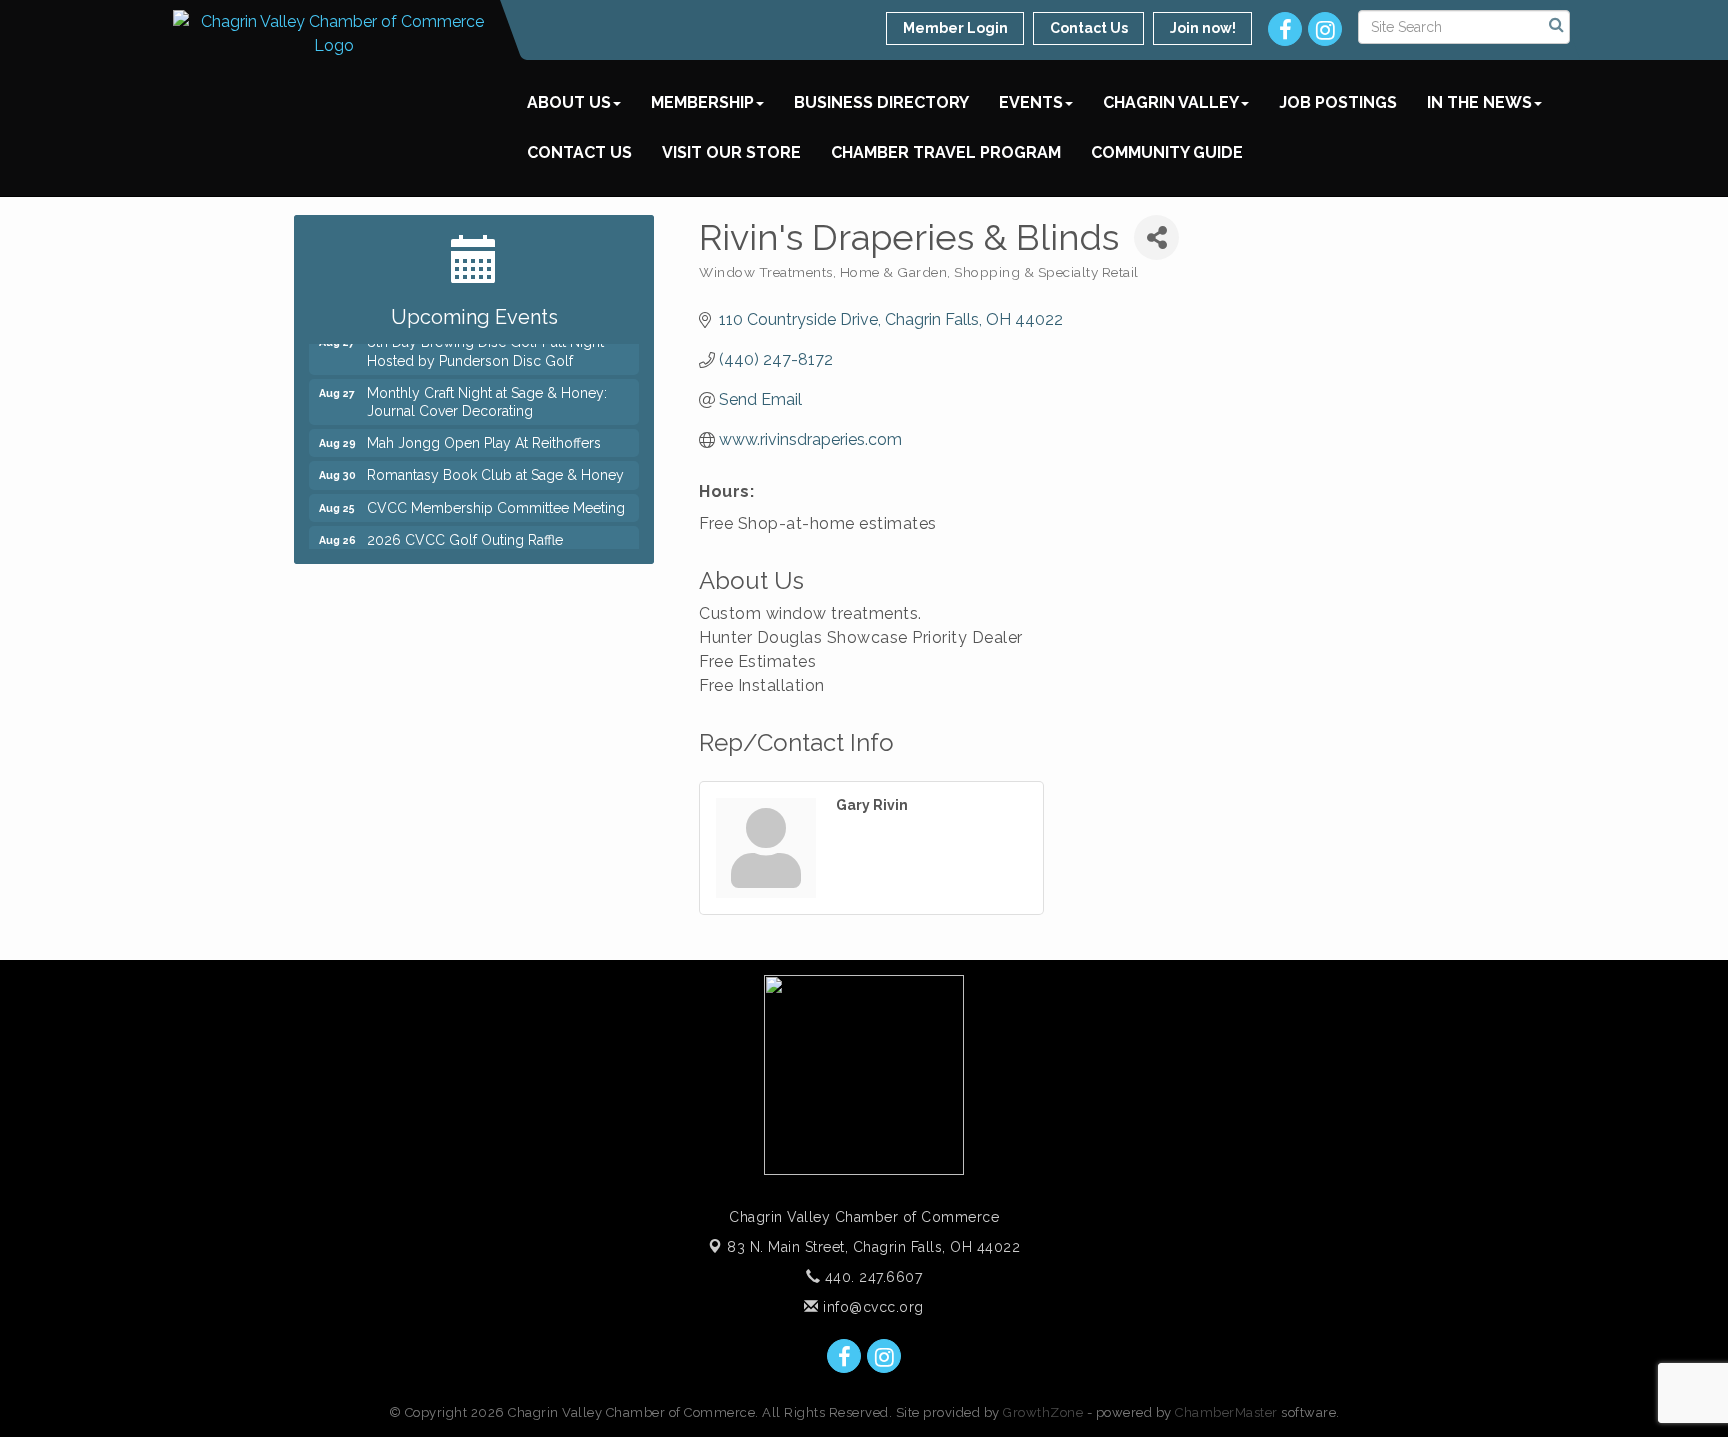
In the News (1479, 102)
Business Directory (881, 102)
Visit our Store (731, 152)
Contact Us (579, 152)
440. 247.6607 (871, 1277)
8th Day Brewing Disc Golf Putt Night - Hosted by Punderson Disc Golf (490, 343)
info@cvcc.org (871, 1307)
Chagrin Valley (1171, 102)
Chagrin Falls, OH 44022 (873, 1247)
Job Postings (1338, 102)
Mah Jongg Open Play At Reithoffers (484, 435)
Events (1031, 102)
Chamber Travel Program (946, 152)
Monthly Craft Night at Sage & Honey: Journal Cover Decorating (487, 394)
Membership (702, 102)
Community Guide (1167, 152)
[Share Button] (1156, 237)
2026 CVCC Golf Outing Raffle (465, 532)
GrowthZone (1043, 1412)
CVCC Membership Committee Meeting (496, 500)
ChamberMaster (1226, 1412)
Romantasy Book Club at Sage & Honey (495, 467)
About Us (569, 102)
